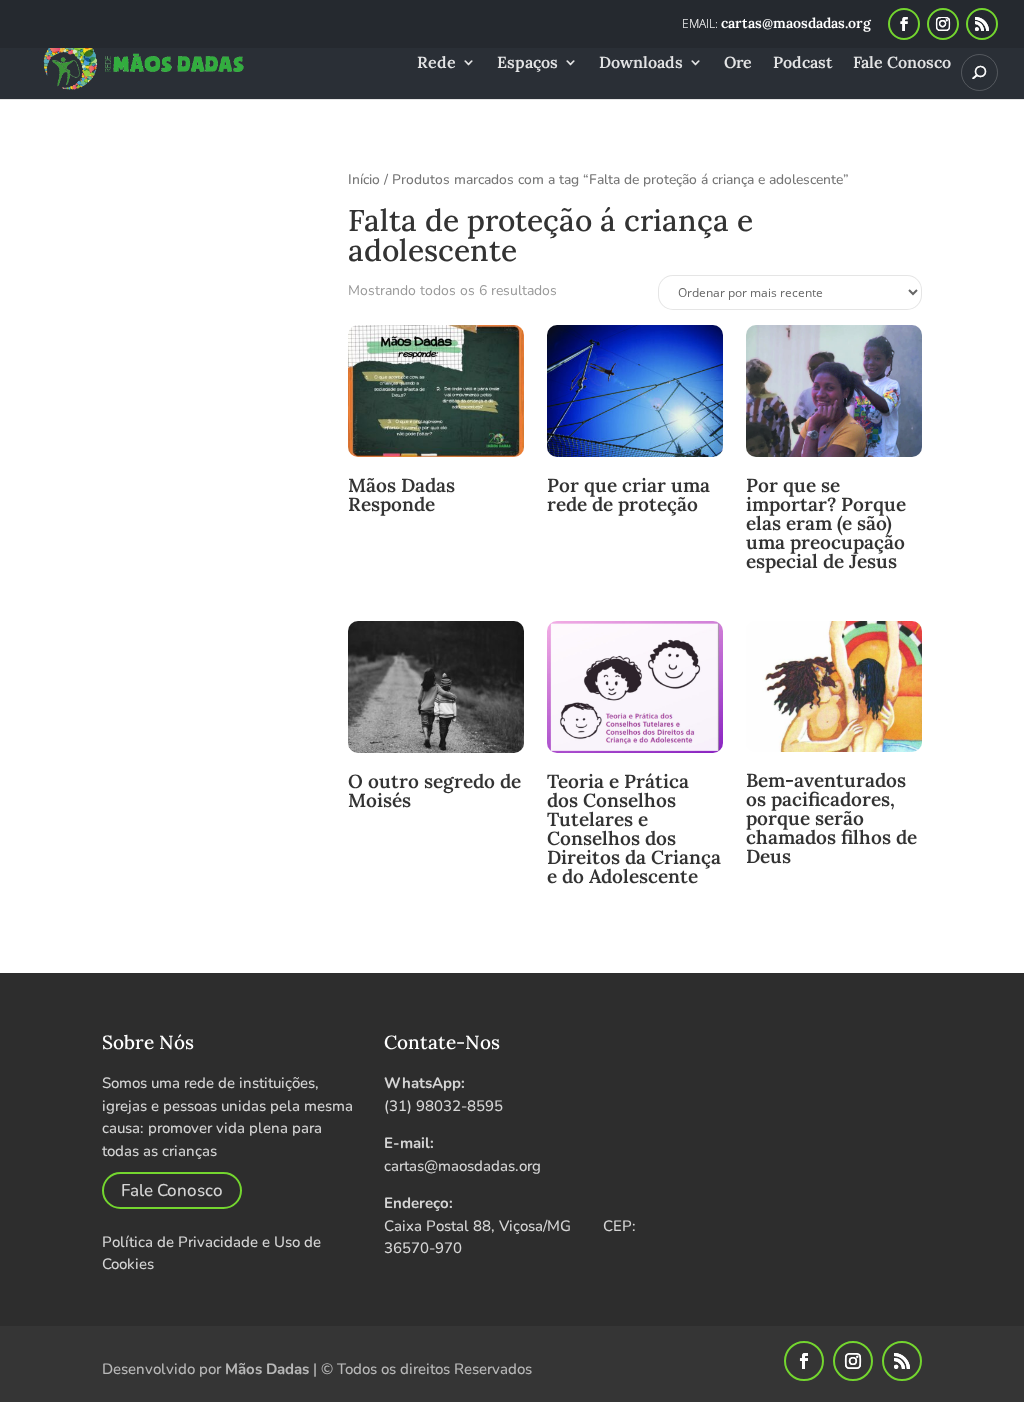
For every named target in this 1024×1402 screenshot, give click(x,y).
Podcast (802, 63)
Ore (738, 63)
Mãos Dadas (267, 1369)
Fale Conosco (902, 63)
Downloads (641, 63)
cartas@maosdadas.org (462, 1166)
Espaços (527, 63)
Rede (436, 63)
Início (364, 179)
